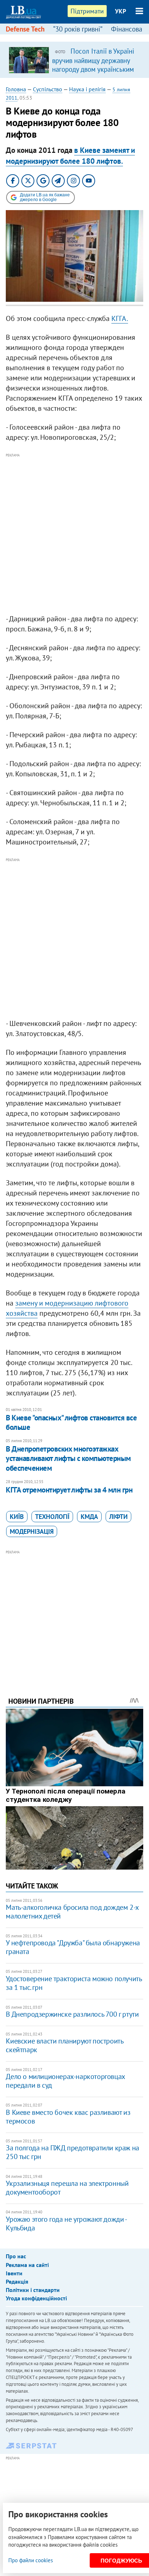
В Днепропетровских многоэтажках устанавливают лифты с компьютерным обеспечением (68, 1458)
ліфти (118, 1517)
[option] (74, 60)
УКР (121, 11)
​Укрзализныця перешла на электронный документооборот (67, 2188)
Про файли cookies (31, 2560)
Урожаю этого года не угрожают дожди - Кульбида (66, 2224)
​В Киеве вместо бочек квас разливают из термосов (68, 2117)
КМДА (89, 1517)
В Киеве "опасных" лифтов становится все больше (71, 1422)
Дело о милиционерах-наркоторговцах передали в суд (65, 2081)
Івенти (14, 2273)
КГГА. (120, 318)
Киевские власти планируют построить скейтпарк (64, 2045)
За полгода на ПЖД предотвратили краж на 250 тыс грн (72, 2152)
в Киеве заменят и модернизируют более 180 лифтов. (70, 155)
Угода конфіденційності (36, 2298)
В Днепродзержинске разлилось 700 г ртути (72, 2014)
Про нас (16, 2256)
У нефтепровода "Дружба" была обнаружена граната (73, 1947)
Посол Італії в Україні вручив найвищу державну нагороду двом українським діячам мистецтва (93, 64)
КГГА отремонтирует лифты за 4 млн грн (69, 1490)
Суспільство (48, 89)
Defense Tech (25, 29)
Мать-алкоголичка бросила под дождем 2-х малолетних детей (72, 1912)
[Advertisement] (74, 534)
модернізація (32, 1531)
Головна (16, 89)
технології (52, 1517)
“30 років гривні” (78, 29)
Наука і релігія (87, 89)
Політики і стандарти (33, 2290)
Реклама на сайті (27, 2265)
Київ (17, 1517)
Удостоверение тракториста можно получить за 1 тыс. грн (74, 1983)
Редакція (17, 2281)
